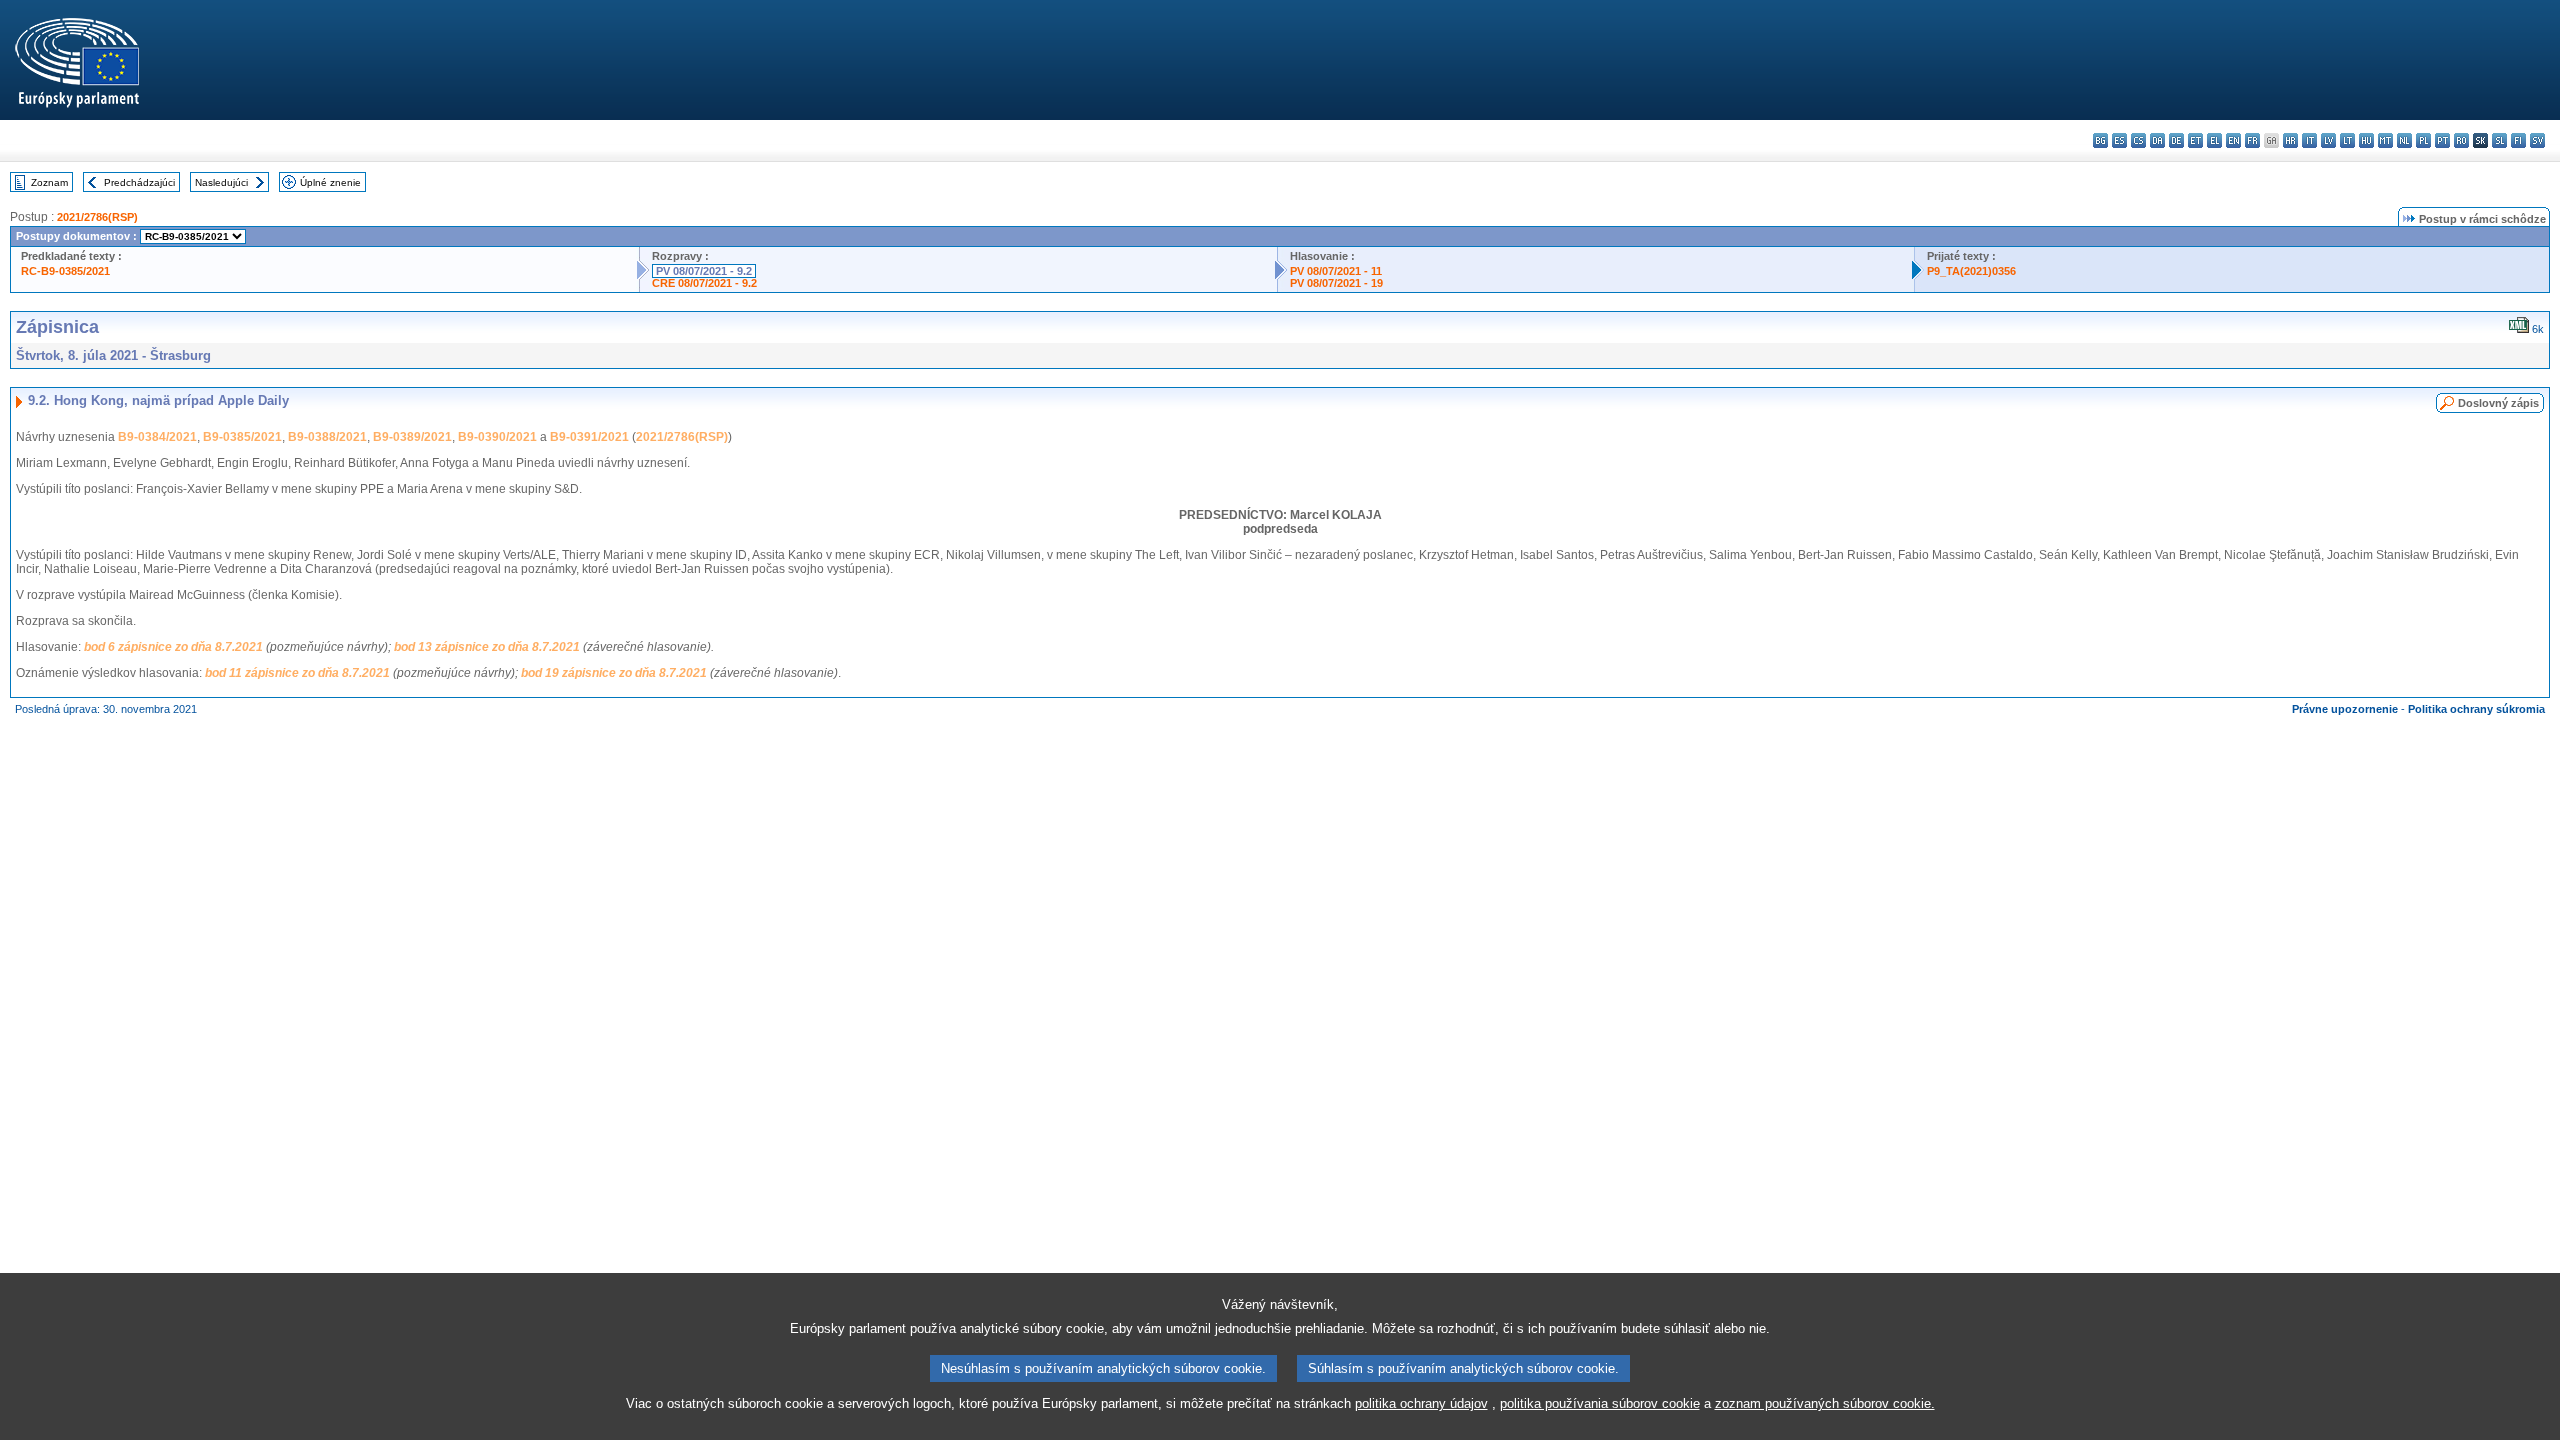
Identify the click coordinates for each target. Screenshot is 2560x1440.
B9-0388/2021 (327, 437)
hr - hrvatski (2290, 140)
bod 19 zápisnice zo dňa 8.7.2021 (614, 673)
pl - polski (2423, 140)
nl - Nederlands (2404, 140)
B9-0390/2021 (497, 437)
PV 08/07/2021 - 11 (1336, 271)
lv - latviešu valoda (2328, 140)
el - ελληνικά (2214, 140)
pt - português (2442, 140)
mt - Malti (2385, 140)
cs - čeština (2138, 140)
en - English (2233, 140)
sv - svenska (2537, 140)
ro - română (2461, 140)
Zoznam (49, 182)
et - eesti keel (2195, 140)
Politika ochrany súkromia (2476, 709)
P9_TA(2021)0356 (1971, 271)
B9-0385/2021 (242, 437)
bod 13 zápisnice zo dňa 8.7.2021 (487, 647)
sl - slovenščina (2499, 140)
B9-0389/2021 (412, 437)
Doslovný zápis (2498, 403)
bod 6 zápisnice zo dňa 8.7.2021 (173, 647)
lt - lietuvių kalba (2347, 140)
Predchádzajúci (139, 182)
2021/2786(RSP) (97, 217)
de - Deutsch (2176, 140)
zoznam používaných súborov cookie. (1825, 1403)
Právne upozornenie (2345, 709)
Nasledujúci (221, 182)
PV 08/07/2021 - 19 (1336, 283)
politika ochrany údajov (1421, 1403)
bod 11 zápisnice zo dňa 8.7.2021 (297, 673)
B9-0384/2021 (157, 437)
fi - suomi (2518, 140)
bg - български (2100, 140)
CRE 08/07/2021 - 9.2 (704, 283)
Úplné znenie (330, 182)
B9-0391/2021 (589, 437)
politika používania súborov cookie (1600, 1403)
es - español (2119, 140)
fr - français (2252, 140)
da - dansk (2157, 140)
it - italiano (2309, 140)
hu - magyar (2366, 140)
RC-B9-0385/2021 (65, 271)
